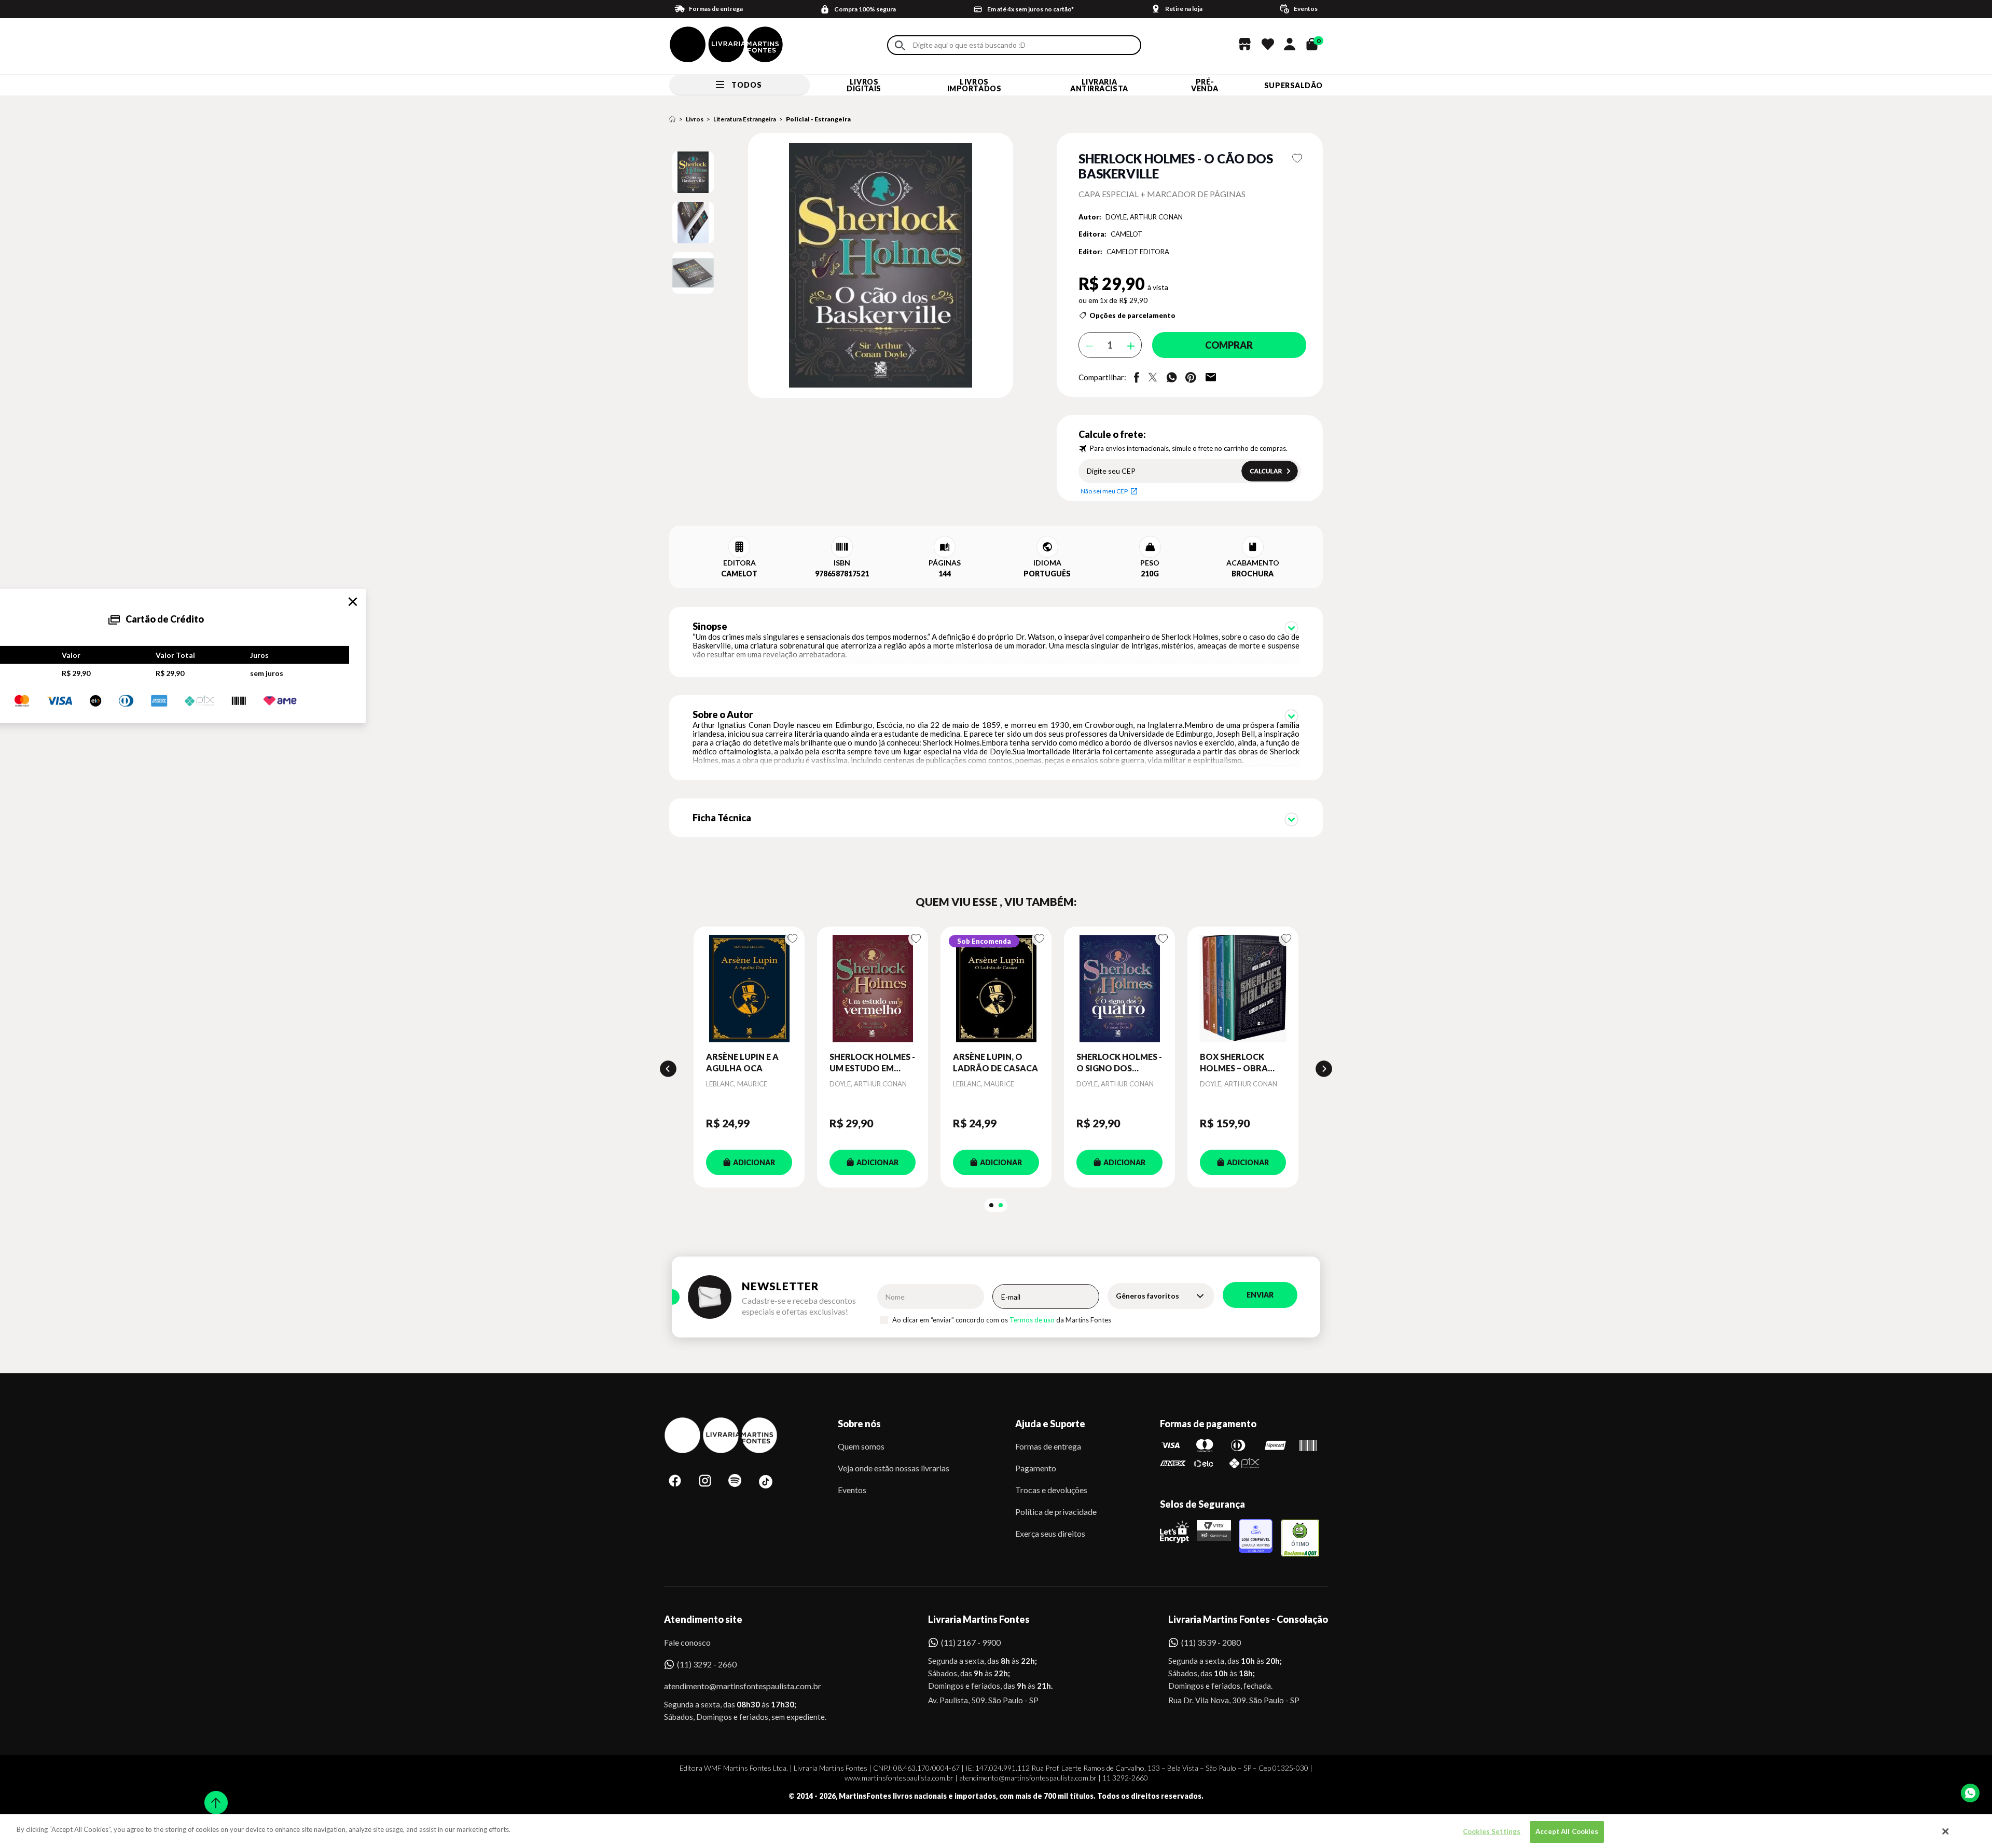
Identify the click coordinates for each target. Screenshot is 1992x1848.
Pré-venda (1205, 85)
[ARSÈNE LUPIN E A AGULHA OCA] (749, 989)
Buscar (900, 45)
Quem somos (861, 1446)
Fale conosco (687, 1642)
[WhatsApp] (1970, 1793)
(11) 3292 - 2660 (707, 1664)
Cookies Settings (1492, 1831)
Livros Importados (974, 85)
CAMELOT (1126, 234)
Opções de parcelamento (1132, 315)
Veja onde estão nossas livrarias (894, 1468)
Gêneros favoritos (1147, 1296)
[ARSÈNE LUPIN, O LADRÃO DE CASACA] (996, 989)
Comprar (1229, 345)
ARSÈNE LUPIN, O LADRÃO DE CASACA (995, 1062)
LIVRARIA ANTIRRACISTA (1099, 85)
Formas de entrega (1048, 1446)
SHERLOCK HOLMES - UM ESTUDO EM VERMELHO (872, 1063)
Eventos (852, 1490)
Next (1324, 1069)
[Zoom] (693, 172)
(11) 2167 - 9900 (971, 1642)
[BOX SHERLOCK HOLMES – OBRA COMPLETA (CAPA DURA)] (1243, 989)
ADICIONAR (754, 1162)
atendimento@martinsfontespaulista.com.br (733, 1686)
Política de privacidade (1056, 1512)
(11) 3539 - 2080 (1211, 1642)
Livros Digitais (864, 85)
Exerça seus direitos (1050, 1533)
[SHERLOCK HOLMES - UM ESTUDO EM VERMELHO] (873, 989)
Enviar (1260, 1295)
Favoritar (1298, 158)
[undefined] (844, 266)
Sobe (213, 1796)
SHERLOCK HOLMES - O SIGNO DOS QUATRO (1119, 1063)
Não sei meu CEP (1104, 491)
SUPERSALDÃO (1294, 85)
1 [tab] (991, 1205)
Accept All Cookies (1567, 1831)
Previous (668, 1069)
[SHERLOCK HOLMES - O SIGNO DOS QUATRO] (1119, 989)
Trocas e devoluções (1051, 1490)
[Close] (1946, 1831)
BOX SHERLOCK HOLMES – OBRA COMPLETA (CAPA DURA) (1237, 1063)
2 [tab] (1001, 1205)
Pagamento (1036, 1468)
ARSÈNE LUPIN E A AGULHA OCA (742, 1062)
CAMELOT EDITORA (1138, 252)
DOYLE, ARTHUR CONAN (1144, 217)
